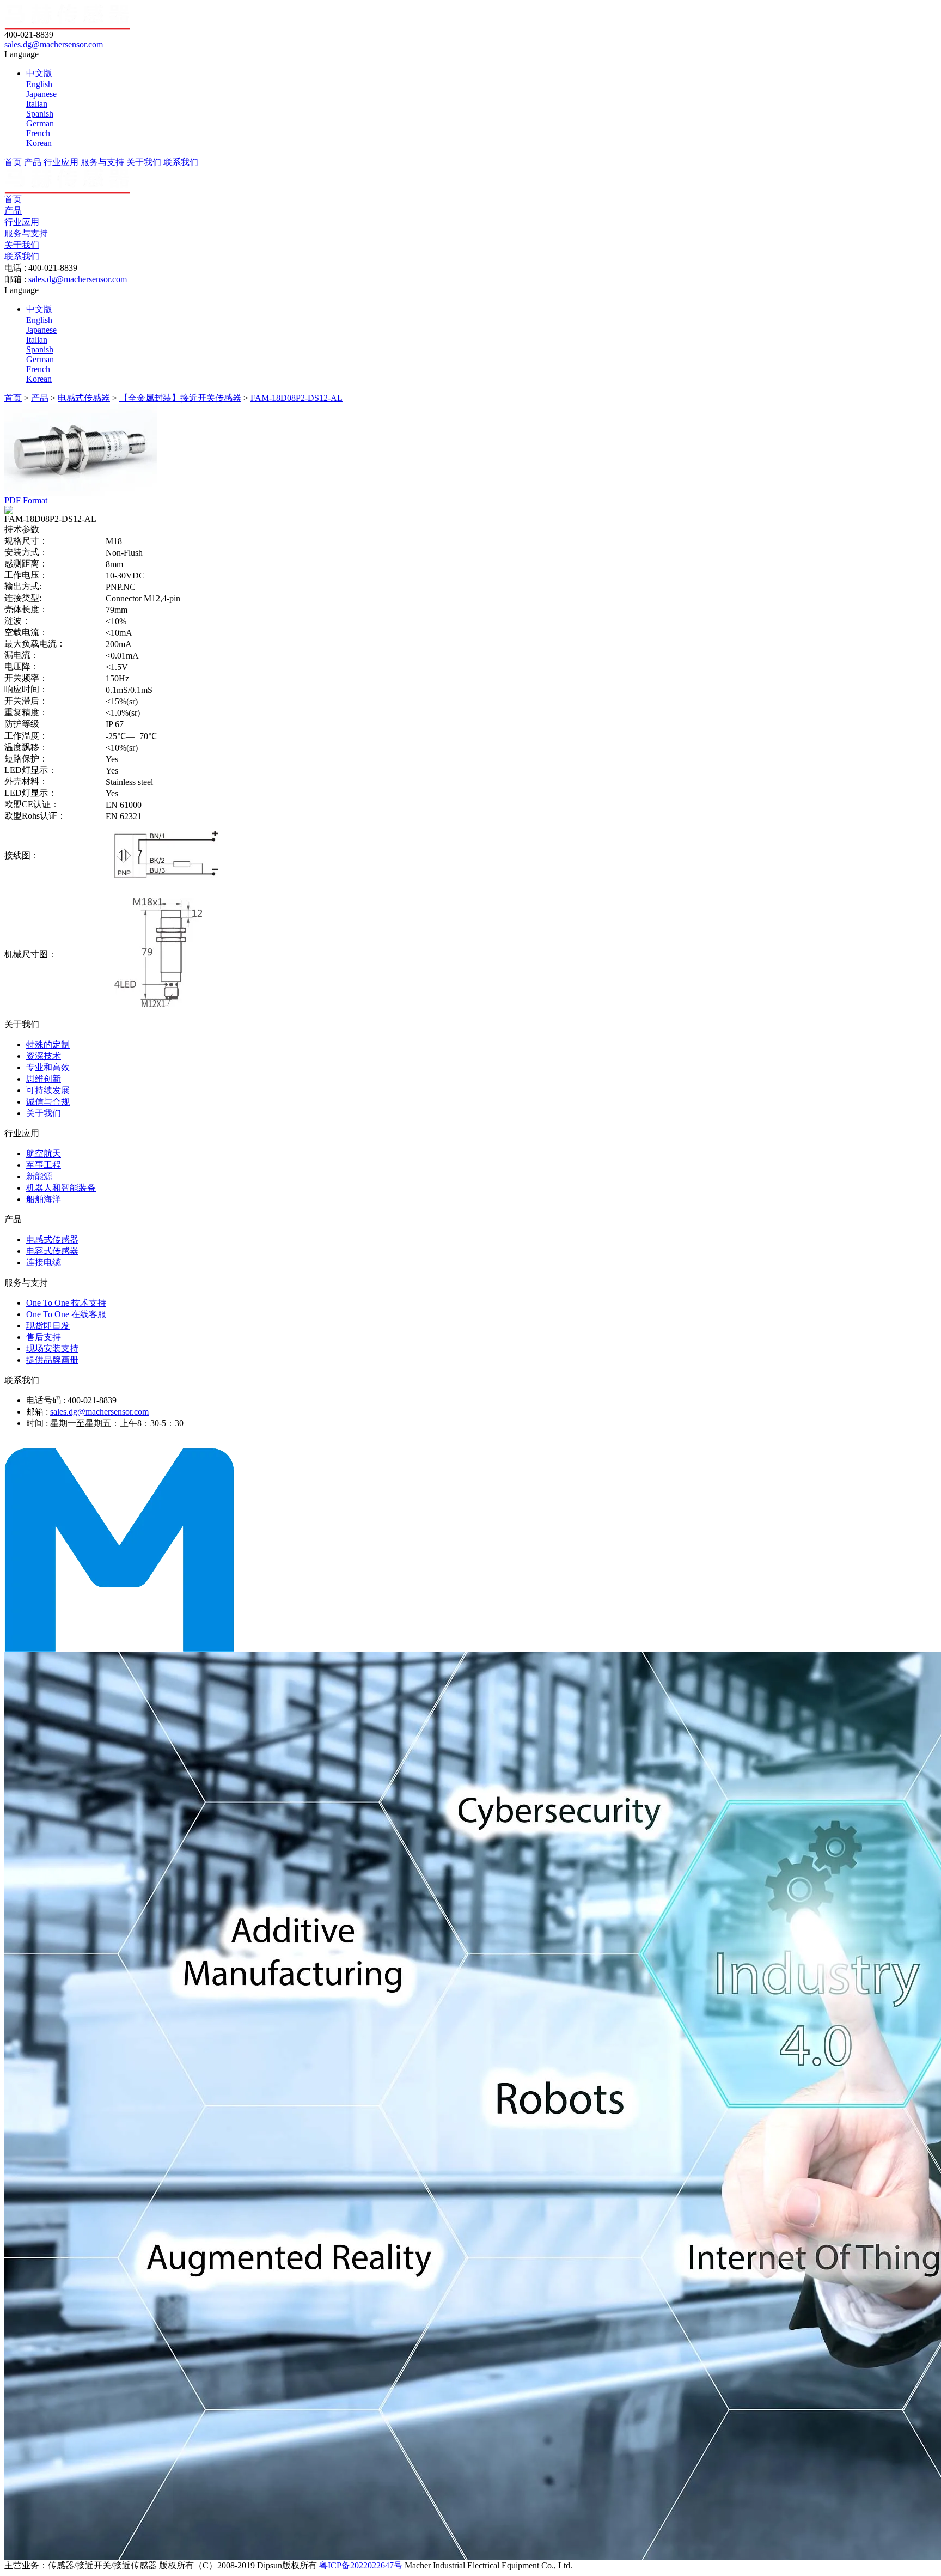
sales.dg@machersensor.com (54, 44)
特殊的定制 (48, 1045)
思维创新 (44, 1079)
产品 (33, 162)
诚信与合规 (48, 1102)
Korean (39, 143)
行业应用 (61, 162)
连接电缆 (44, 1262)
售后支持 (44, 1337)
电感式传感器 (84, 398)
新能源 (39, 1176)
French (38, 133)
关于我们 (144, 162)
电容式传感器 (52, 1251)
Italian (37, 104)
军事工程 (44, 1165)
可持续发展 (48, 1090)
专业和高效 (48, 1067)
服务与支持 (102, 162)
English (39, 84)
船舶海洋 (44, 1199)
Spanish (40, 114)
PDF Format (26, 500)
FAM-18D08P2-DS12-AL (297, 398)
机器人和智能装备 (61, 1188)
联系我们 (181, 162)
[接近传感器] (119, 1649)
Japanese (41, 94)
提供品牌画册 (52, 1360)
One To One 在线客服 (66, 1314)
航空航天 (44, 1153)
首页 (13, 162)
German (40, 123)
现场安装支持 (52, 1348)
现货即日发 (48, 1326)
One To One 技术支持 (66, 1303)
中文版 (39, 73)
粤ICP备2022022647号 (361, 2565)
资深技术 (44, 1056)
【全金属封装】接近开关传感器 (180, 398)
